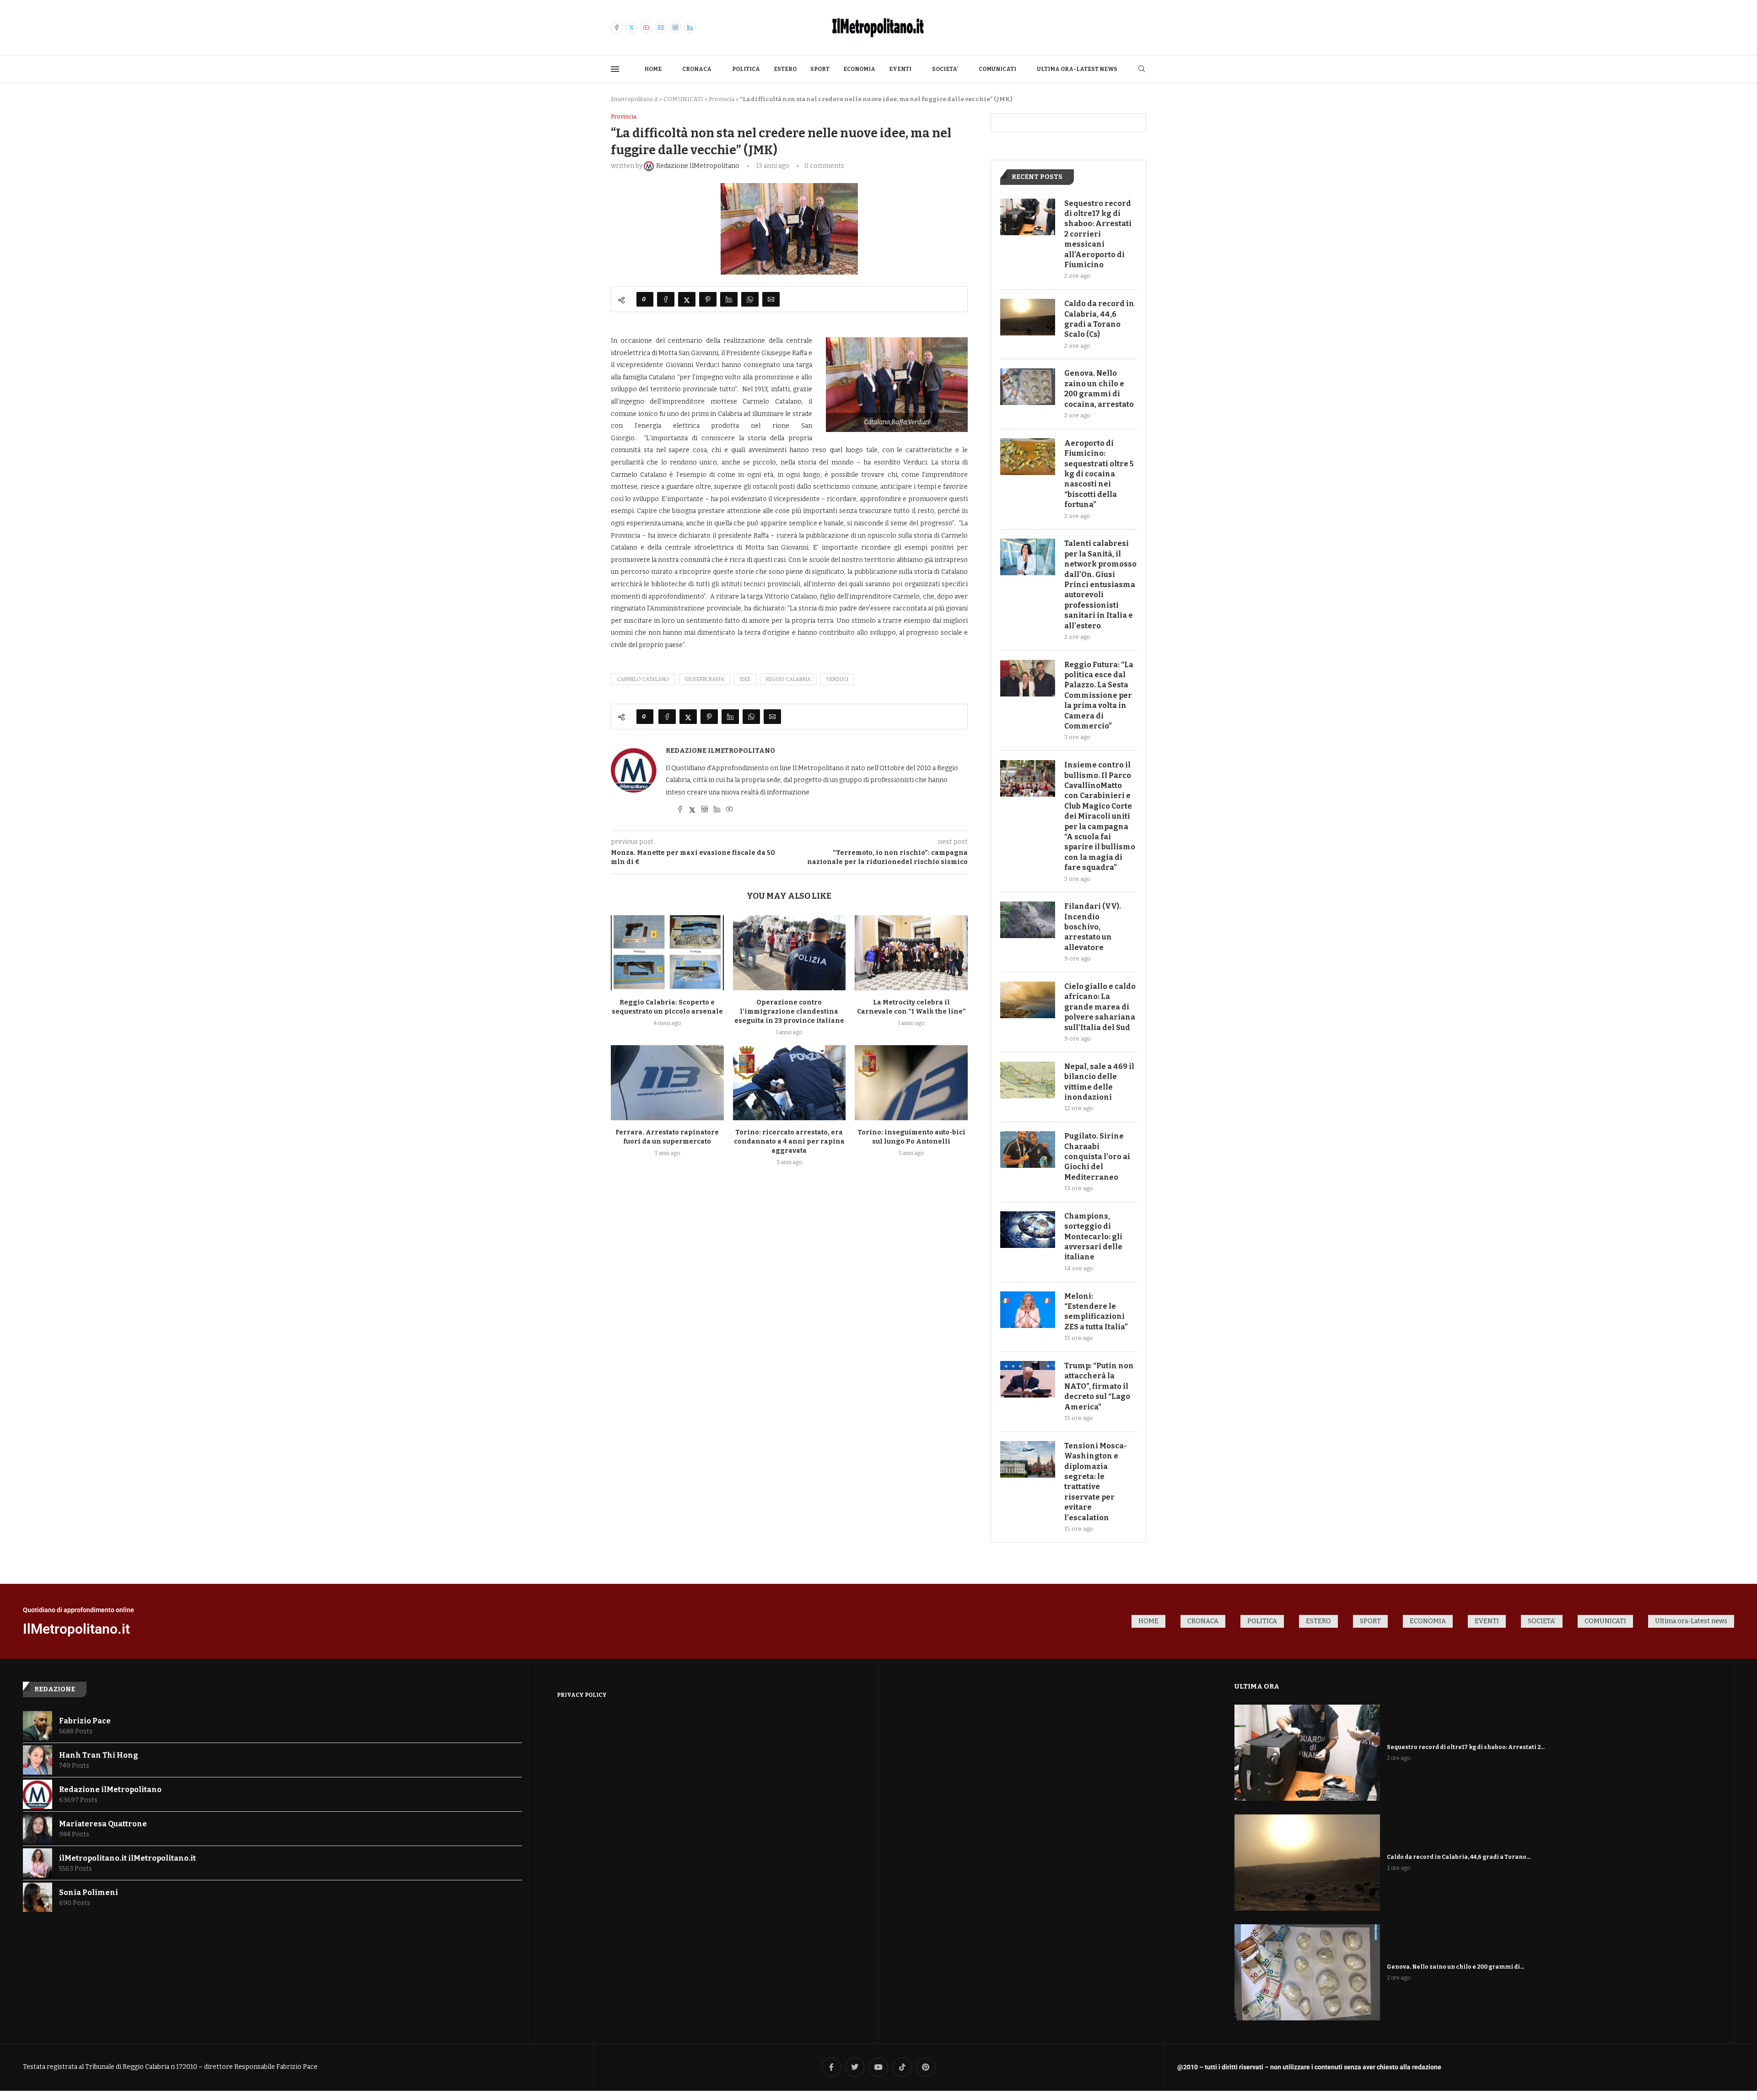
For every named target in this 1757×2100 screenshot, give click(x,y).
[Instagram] (675, 27)
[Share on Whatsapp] (750, 299)
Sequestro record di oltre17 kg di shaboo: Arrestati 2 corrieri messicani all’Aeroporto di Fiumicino (1098, 234)
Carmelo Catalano (643, 679)
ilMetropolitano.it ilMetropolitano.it (127, 1858)
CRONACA (697, 69)
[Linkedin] (690, 27)
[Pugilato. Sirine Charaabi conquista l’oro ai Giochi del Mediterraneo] (1028, 1150)
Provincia (722, 99)
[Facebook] (617, 27)
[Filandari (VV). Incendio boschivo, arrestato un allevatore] (1028, 920)
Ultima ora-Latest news (1077, 69)
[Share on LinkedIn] (729, 299)
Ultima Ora (1257, 1686)
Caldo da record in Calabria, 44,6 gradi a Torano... (1459, 1857)
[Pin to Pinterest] (708, 299)
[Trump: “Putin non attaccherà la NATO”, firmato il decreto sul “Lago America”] (1028, 1379)
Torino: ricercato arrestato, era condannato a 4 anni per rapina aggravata (789, 1142)
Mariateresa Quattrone (103, 1824)
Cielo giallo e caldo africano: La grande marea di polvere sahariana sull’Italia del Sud (1100, 1007)
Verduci (837, 679)
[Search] (1142, 69)
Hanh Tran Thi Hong (99, 1755)
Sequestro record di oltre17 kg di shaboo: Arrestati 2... (1466, 1747)
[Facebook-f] (831, 2067)
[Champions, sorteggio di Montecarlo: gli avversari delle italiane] (1028, 1230)
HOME (653, 69)
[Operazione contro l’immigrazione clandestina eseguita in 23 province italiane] (790, 953)
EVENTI (900, 69)
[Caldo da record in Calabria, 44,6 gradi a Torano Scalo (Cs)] (1028, 317)
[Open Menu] (615, 69)
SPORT (820, 69)
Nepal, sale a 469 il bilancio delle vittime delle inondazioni (1099, 1082)
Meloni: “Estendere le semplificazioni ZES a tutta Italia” (1096, 1312)
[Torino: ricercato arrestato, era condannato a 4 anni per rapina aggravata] (790, 1083)
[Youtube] (646, 27)
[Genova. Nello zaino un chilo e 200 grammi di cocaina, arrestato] (1028, 387)
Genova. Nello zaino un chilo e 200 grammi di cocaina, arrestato (1099, 389)
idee (745, 679)
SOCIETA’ (945, 69)
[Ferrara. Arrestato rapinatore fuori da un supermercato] (667, 1083)
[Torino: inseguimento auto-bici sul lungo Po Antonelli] (911, 1083)
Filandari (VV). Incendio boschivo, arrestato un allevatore (1093, 927)
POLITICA (746, 69)
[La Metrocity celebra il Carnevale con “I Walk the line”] (911, 953)
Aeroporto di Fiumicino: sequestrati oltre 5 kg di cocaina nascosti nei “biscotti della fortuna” (1099, 474)
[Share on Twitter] (687, 299)
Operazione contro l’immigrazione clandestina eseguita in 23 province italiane (789, 1012)
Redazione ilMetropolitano (720, 751)
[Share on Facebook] (666, 299)
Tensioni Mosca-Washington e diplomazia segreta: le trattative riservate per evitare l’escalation (1096, 1482)
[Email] (661, 27)
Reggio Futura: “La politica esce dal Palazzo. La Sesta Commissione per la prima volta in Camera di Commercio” (1099, 695)
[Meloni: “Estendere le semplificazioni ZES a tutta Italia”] (1028, 1310)
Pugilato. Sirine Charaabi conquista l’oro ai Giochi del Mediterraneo (1097, 1157)
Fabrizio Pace (85, 1721)
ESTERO (785, 69)
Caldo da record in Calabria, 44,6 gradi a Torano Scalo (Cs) (1099, 319)
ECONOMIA (859, 69)
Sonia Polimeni (89, 1892)
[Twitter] (631, 27)
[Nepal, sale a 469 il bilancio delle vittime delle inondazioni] (1028, 1080)
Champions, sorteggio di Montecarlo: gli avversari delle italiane (1093, 1237)
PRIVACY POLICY (582, 1695)
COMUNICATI (997, 69)
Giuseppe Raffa (705, 679)
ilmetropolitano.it (634, 99)
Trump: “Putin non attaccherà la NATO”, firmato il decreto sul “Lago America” (1099, 1386)
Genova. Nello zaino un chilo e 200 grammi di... (1455, 1967)
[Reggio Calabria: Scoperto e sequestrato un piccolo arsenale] (667, 953)
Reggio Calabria (788, 679)
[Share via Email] (771, 299)
